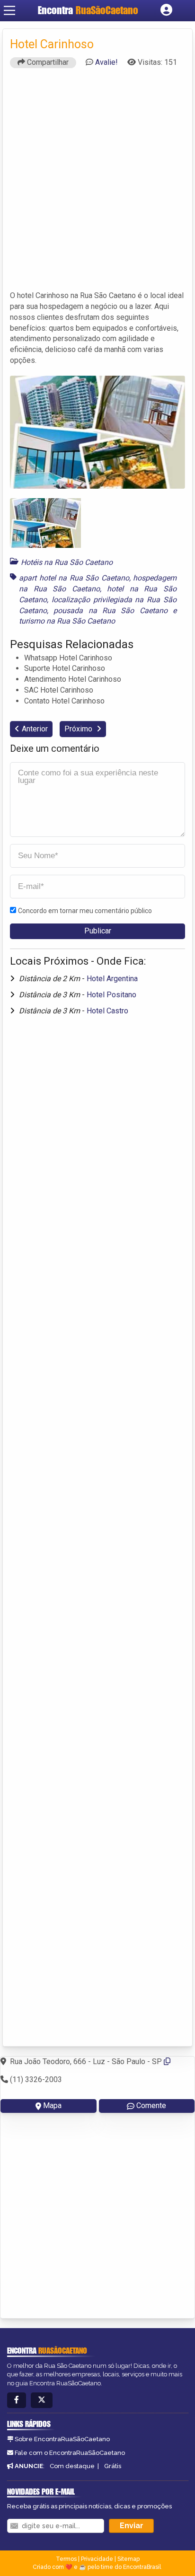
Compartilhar (47, 62)
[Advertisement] (97, 184)
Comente (151, 2106)
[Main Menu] (9, 10)
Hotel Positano (111, 995)
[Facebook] (17, 2400)
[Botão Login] (166, 10)
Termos (66, 2559)
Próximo (79, 729)
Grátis (113, 2466)
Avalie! (106, 62)
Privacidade (97, 2559)
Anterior (35, 729)
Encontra (88, 10)
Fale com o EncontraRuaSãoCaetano (70, 2453)
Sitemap (129, 2559)
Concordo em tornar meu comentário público (85, 911)
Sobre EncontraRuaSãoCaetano (62, 2439)
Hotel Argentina (112, 979)
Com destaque (72, 2466)
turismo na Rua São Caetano (67, 621)
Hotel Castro (107, 1011)
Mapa (52, 2106)
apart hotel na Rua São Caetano (74, 578)
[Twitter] (42, 2400)
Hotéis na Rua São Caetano (67, 562)
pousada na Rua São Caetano (110, 611)
